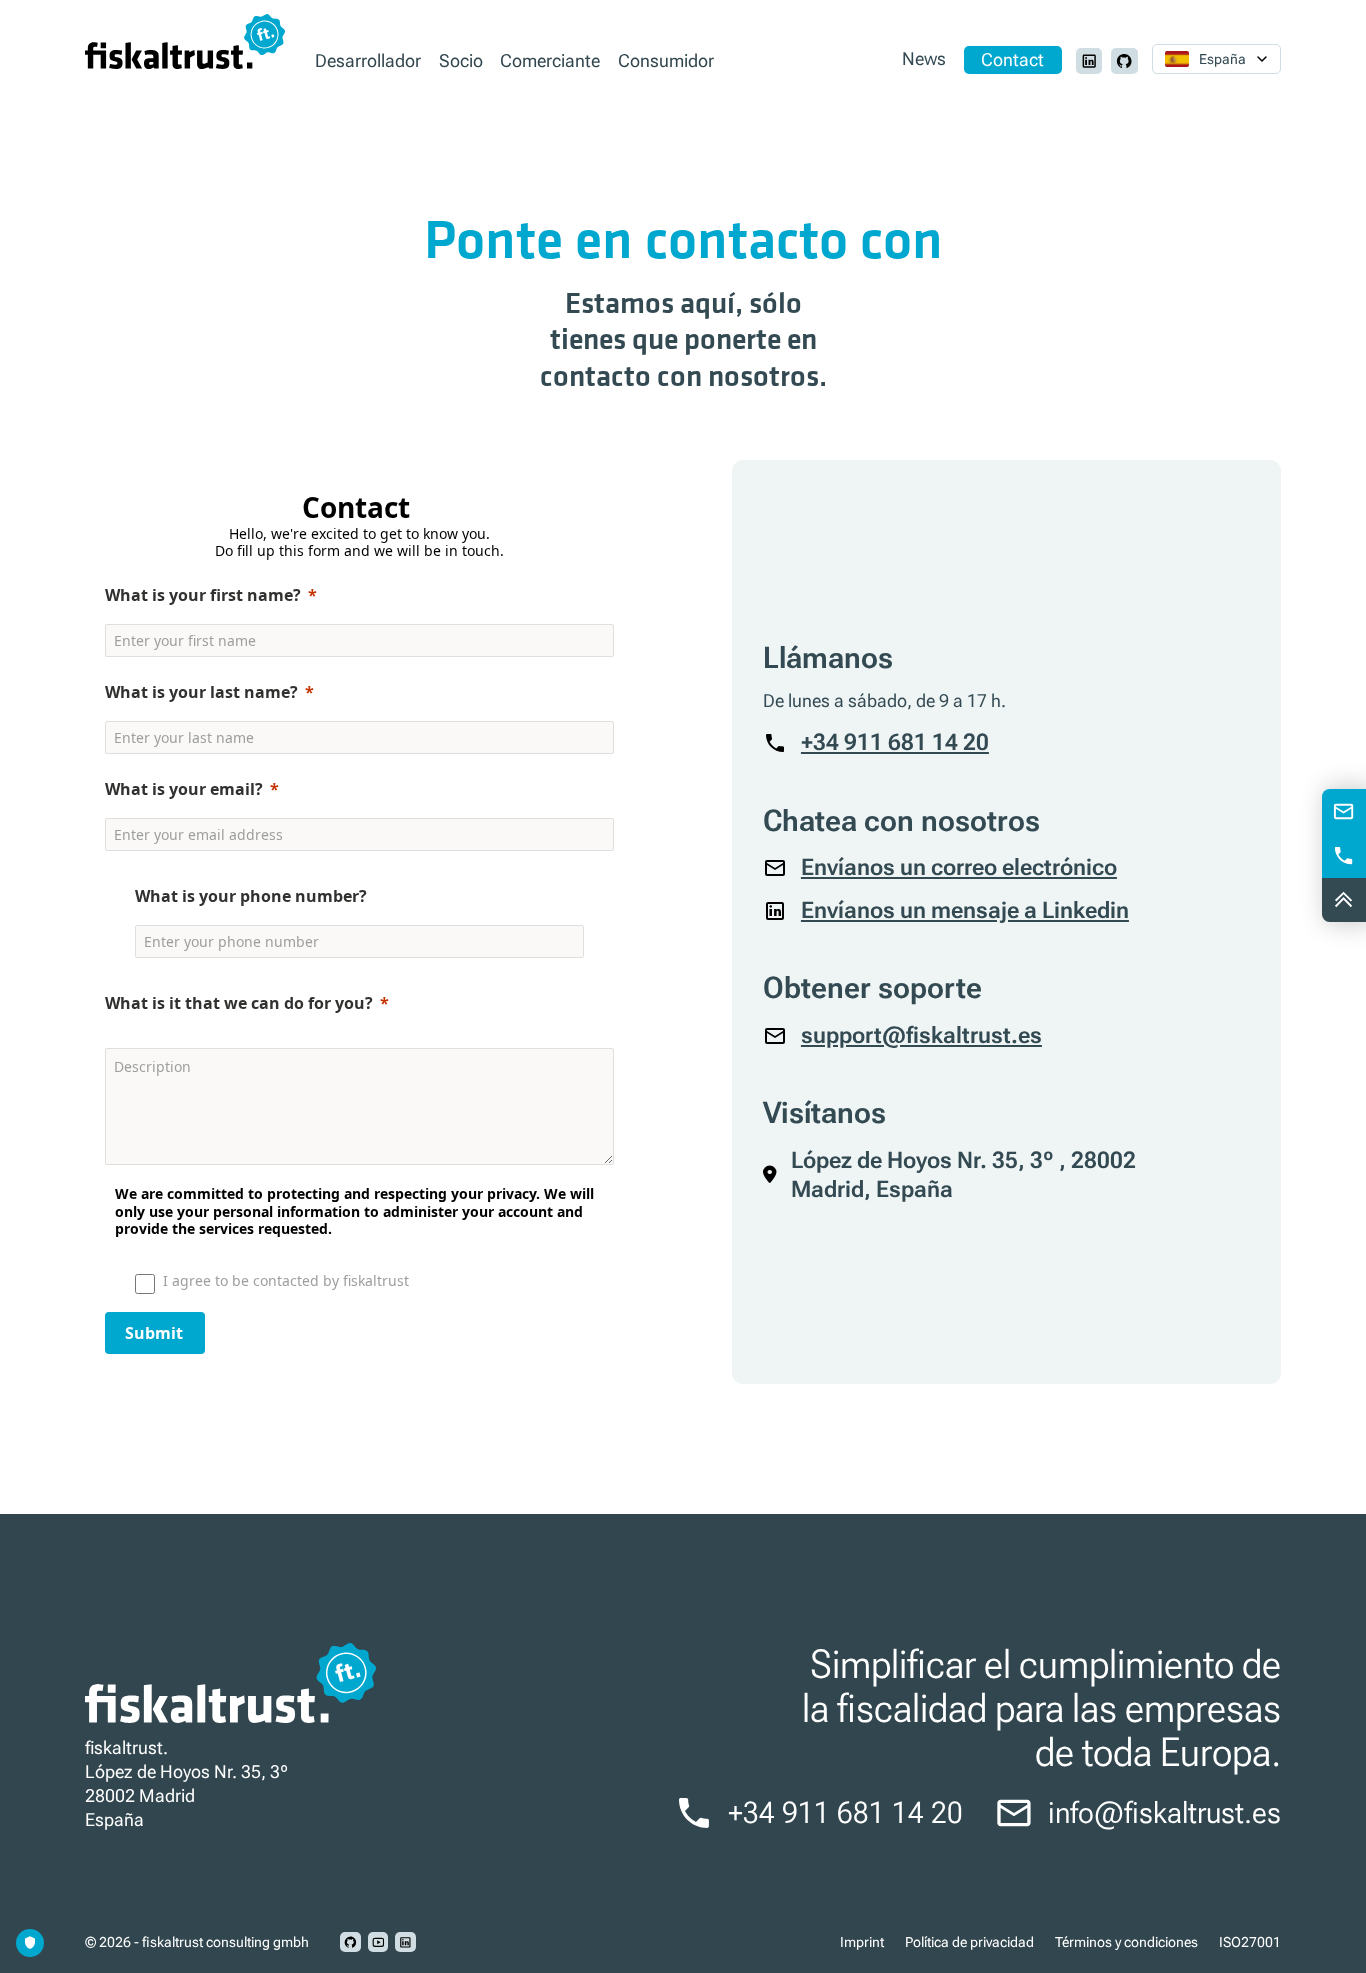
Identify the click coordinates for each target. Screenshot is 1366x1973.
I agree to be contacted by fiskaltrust (286, 1280)
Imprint (862, 1942)
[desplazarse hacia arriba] (1344, 900)
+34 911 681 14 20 (845, 1813)
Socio (461, 61)
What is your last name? (201, 692)
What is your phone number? (251, 896)
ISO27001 (1250, 1942)
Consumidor (666, 61)
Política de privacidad (969, 1942)
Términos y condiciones (1126, 1942)
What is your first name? (203, 595)
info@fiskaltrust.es (1164, 1813)
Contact (1012, 60)
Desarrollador (368, 61)
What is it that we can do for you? (239, 1003)
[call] (1344, 855)
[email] (1344, 811)
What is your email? (184, 789)
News (924, 60)
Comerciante (550, 61)
